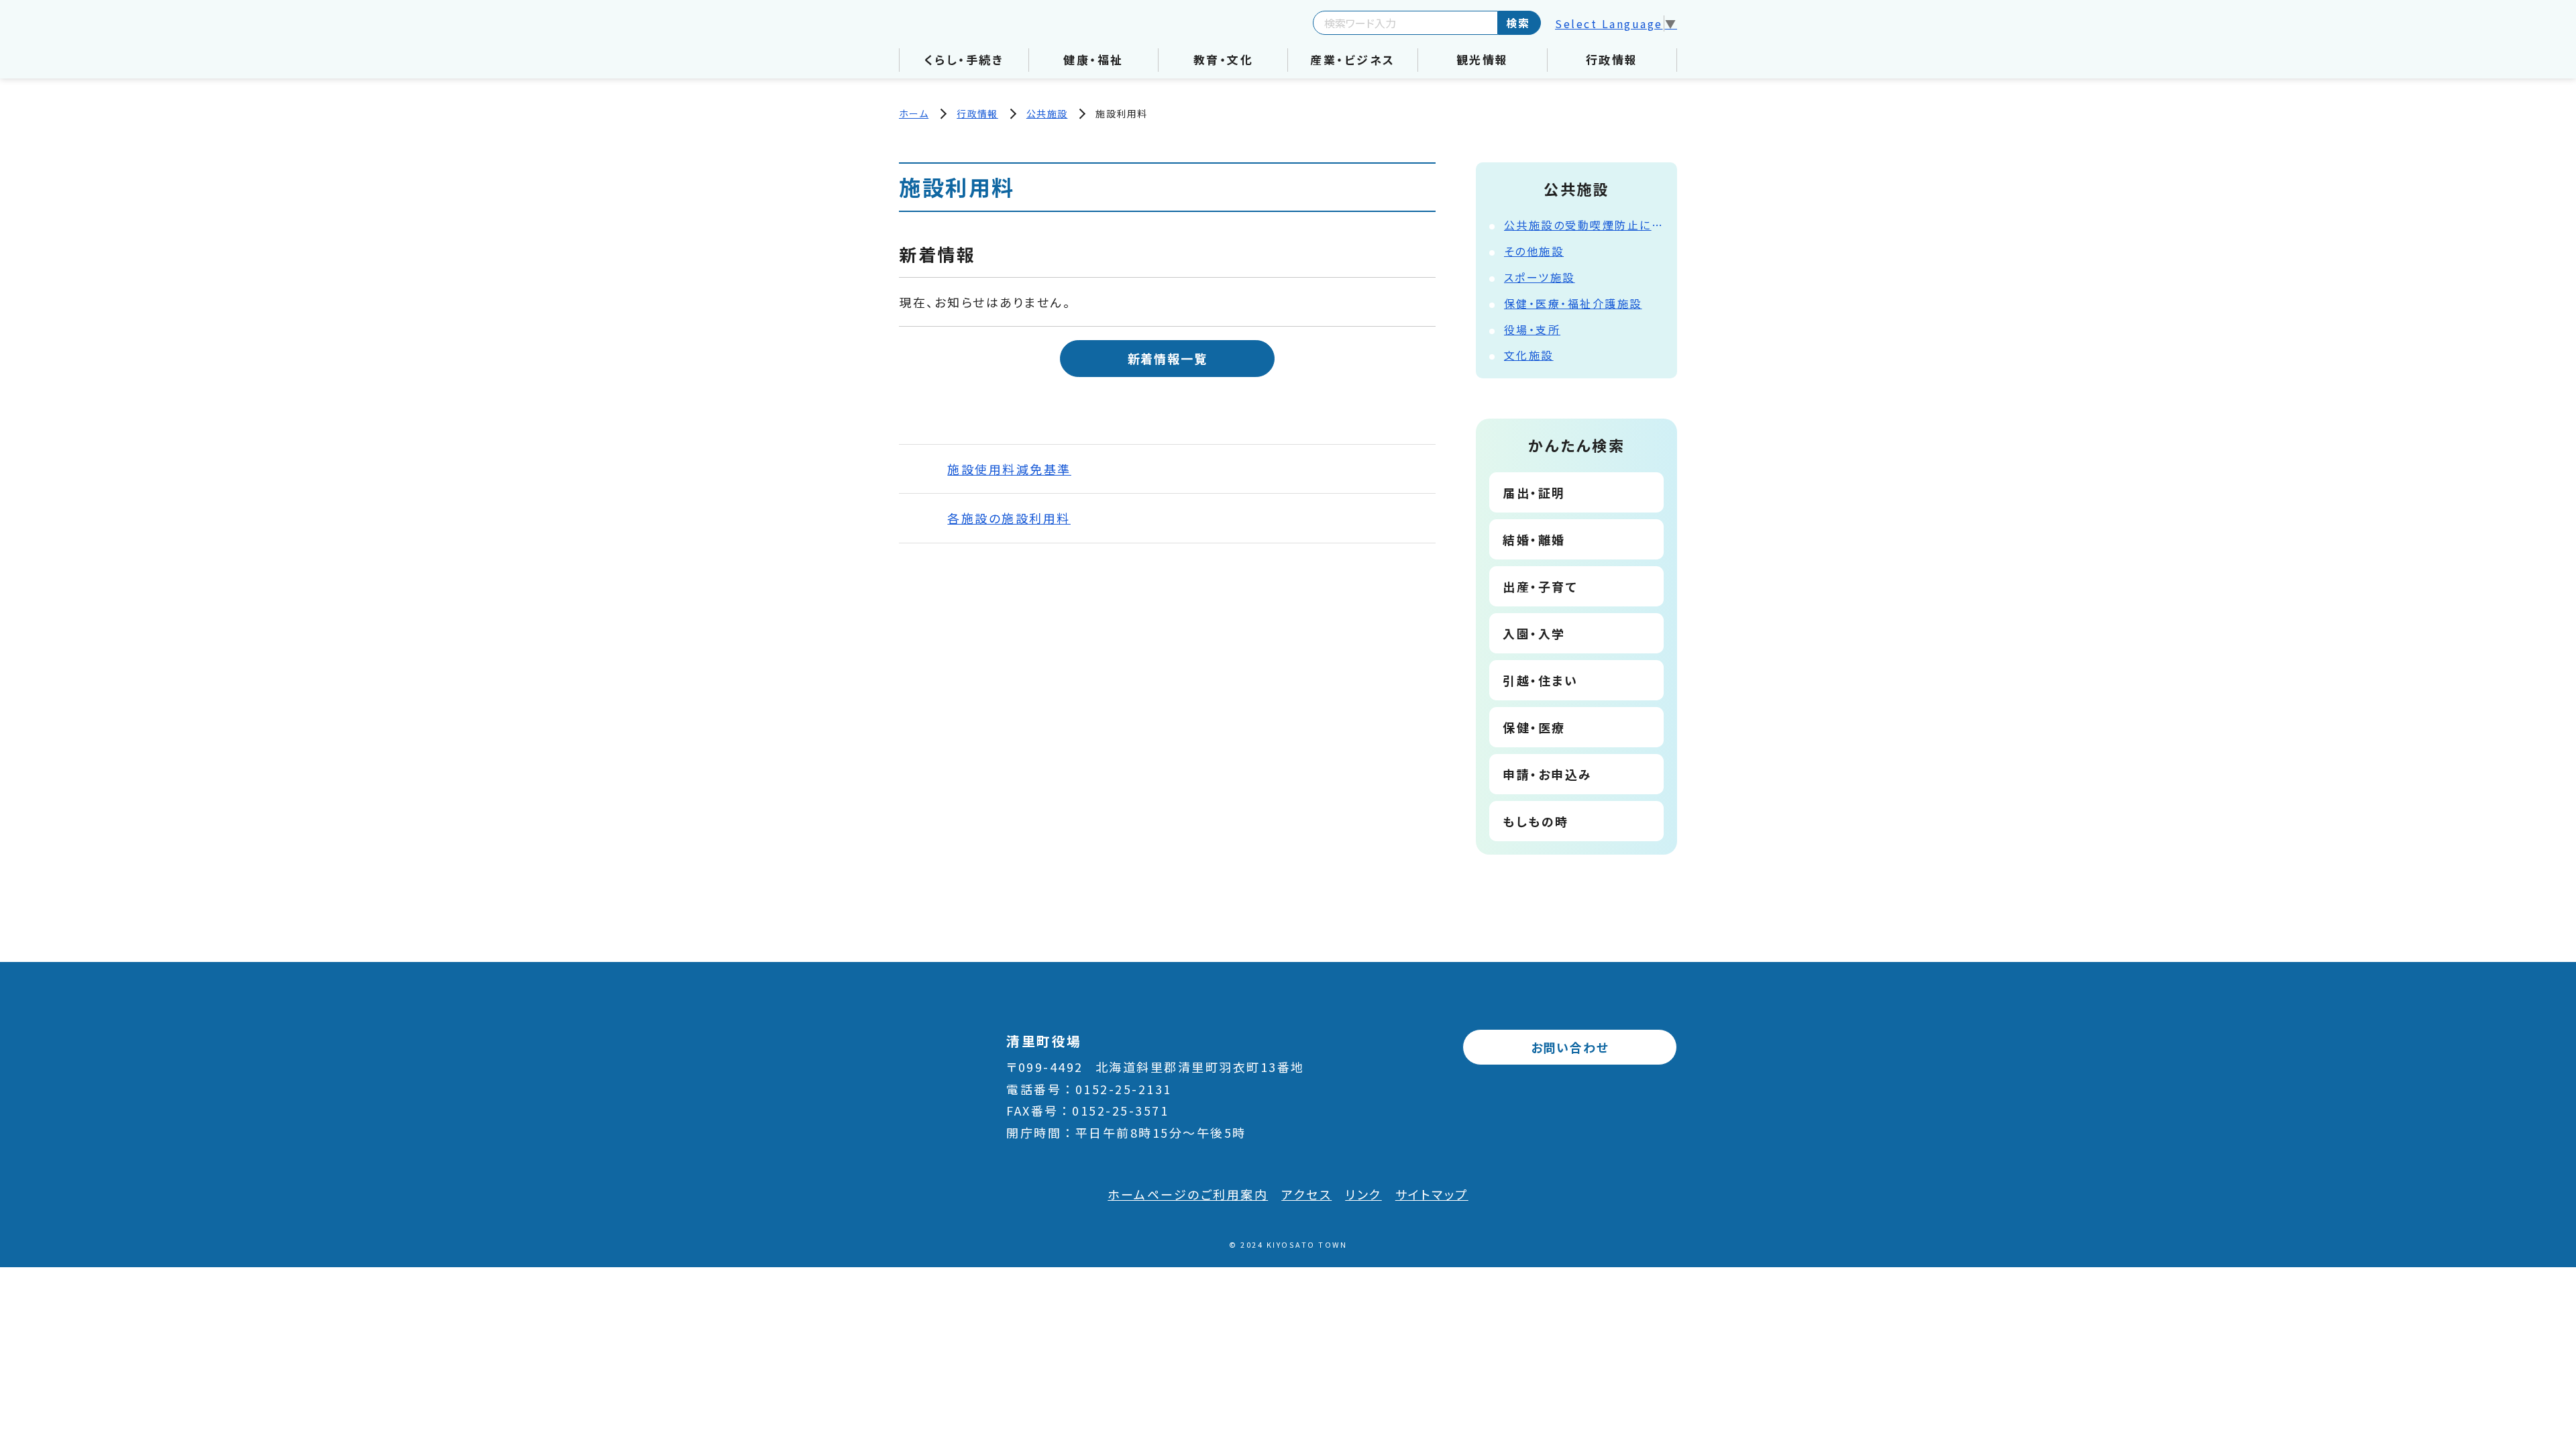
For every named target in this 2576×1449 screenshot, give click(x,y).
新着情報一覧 (1168, 358)
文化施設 (1529, 355)
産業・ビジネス (1353, 59)
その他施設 (1534, 251)
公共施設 (1047, 113)
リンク (1363, 1194)
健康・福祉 (1093, 59)
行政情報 (1612, 59)
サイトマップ (1432, 1194)
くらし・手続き (964, 59)
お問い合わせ (1570, 1047)
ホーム (914, 113)
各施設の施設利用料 (1009, 518)
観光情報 (1483, 59)
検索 (1518, 23)
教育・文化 (1224, 59)
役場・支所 (1533, 329)
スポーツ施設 (1540, 277)
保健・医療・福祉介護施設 (1573, 303)
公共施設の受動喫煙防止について (1584, 225)
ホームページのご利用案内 (1188, 1194)
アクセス (1306, 1194)
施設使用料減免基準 (1009, 469)
